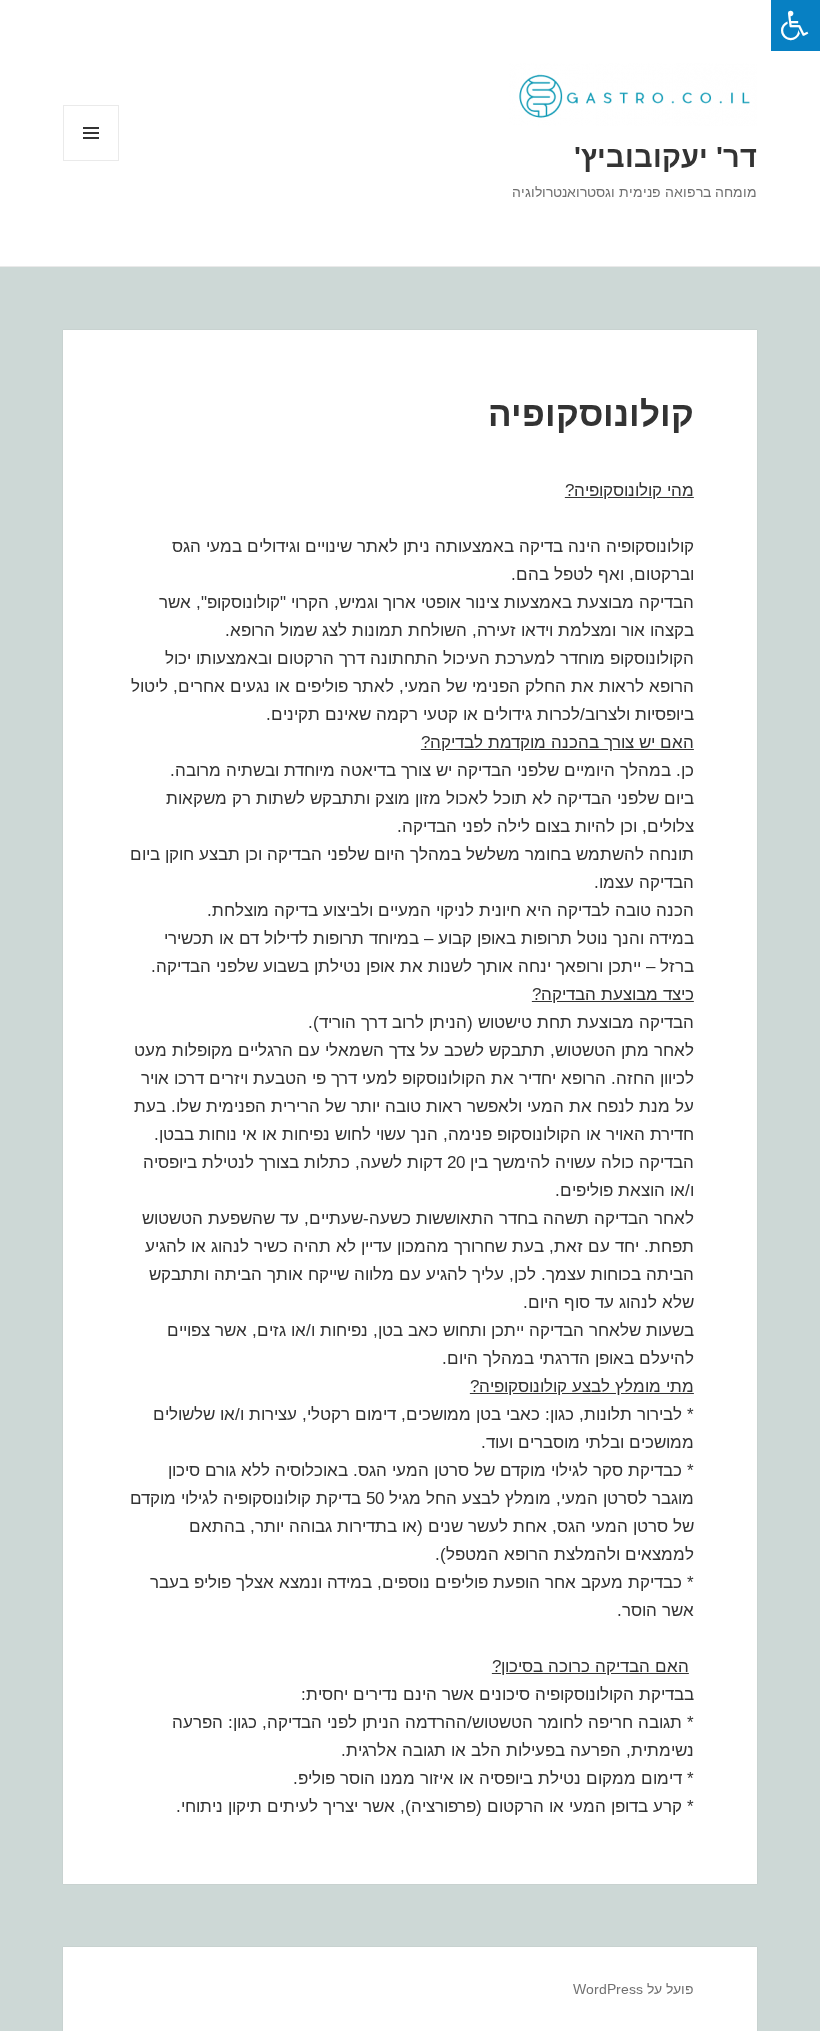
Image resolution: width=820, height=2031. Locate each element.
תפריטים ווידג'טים (90, 160)
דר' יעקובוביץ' (665, 157)
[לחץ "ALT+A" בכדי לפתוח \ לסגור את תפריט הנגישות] (795, 25)
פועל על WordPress (633, 1989)
